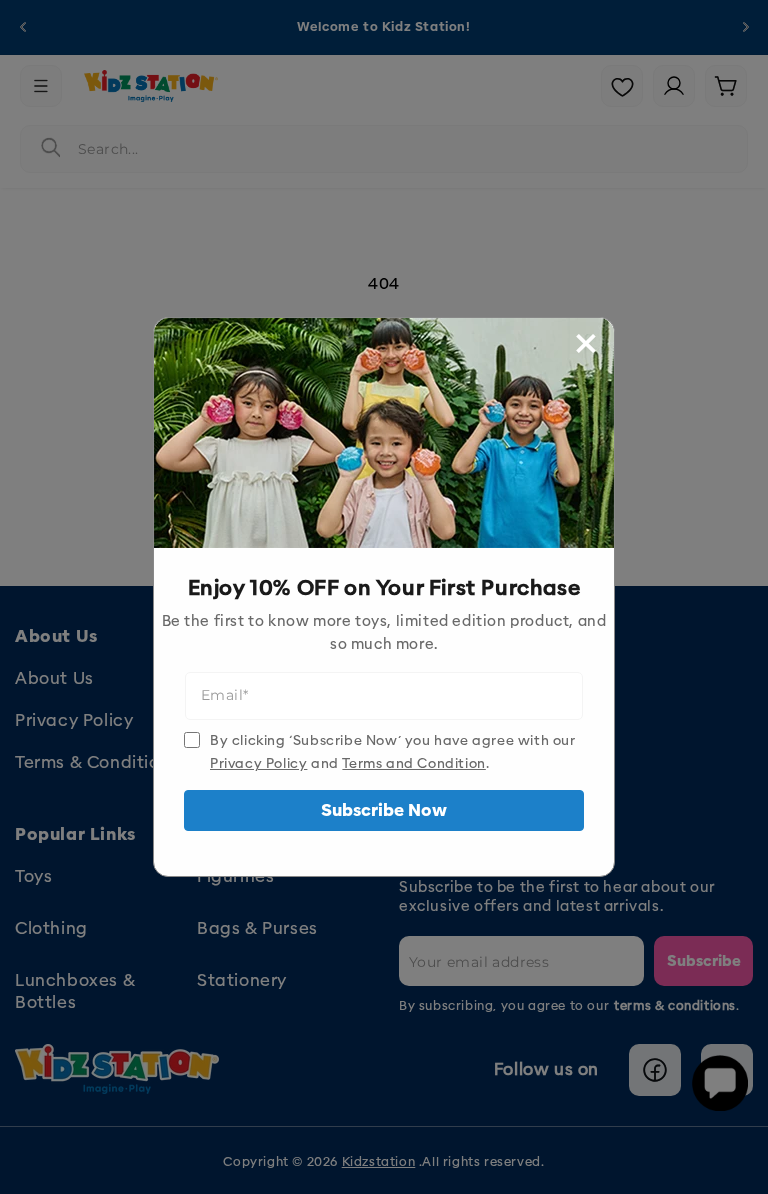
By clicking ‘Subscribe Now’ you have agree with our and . (393, 752)
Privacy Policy (258, 763)
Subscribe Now (384, 810)
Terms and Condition (413, 763)
